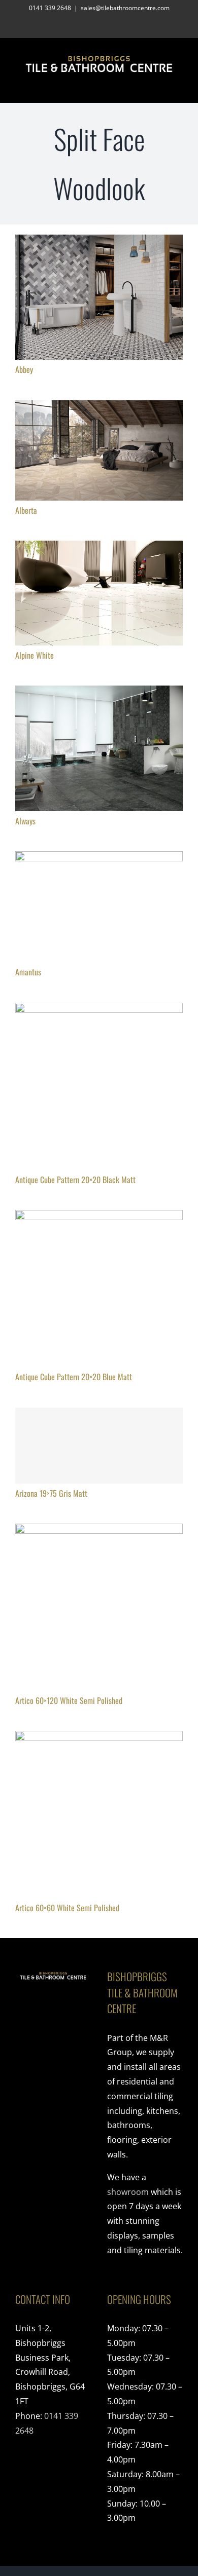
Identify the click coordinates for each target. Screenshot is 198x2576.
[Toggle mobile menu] (179, 87)
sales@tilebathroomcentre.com (125, 8)
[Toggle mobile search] (160, 87)
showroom (128, 2192)
